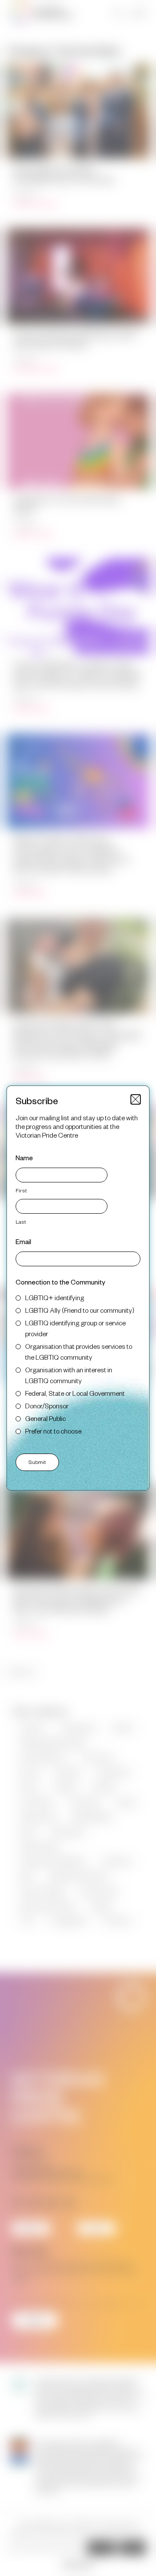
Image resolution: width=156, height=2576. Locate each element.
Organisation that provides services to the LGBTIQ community (79, 1351)
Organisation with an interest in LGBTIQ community (69, 1375)
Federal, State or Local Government (75, 1393)
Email (23, 1241)
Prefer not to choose (53, 1431)
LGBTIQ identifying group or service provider (75, 1328)
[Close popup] (136, 1099)
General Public (45, 1418)
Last (21, 1222)
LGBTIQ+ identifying (55, 1297)
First (21, 1190)
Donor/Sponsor (47, 1406)
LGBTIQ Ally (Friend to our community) (80, 1310)
